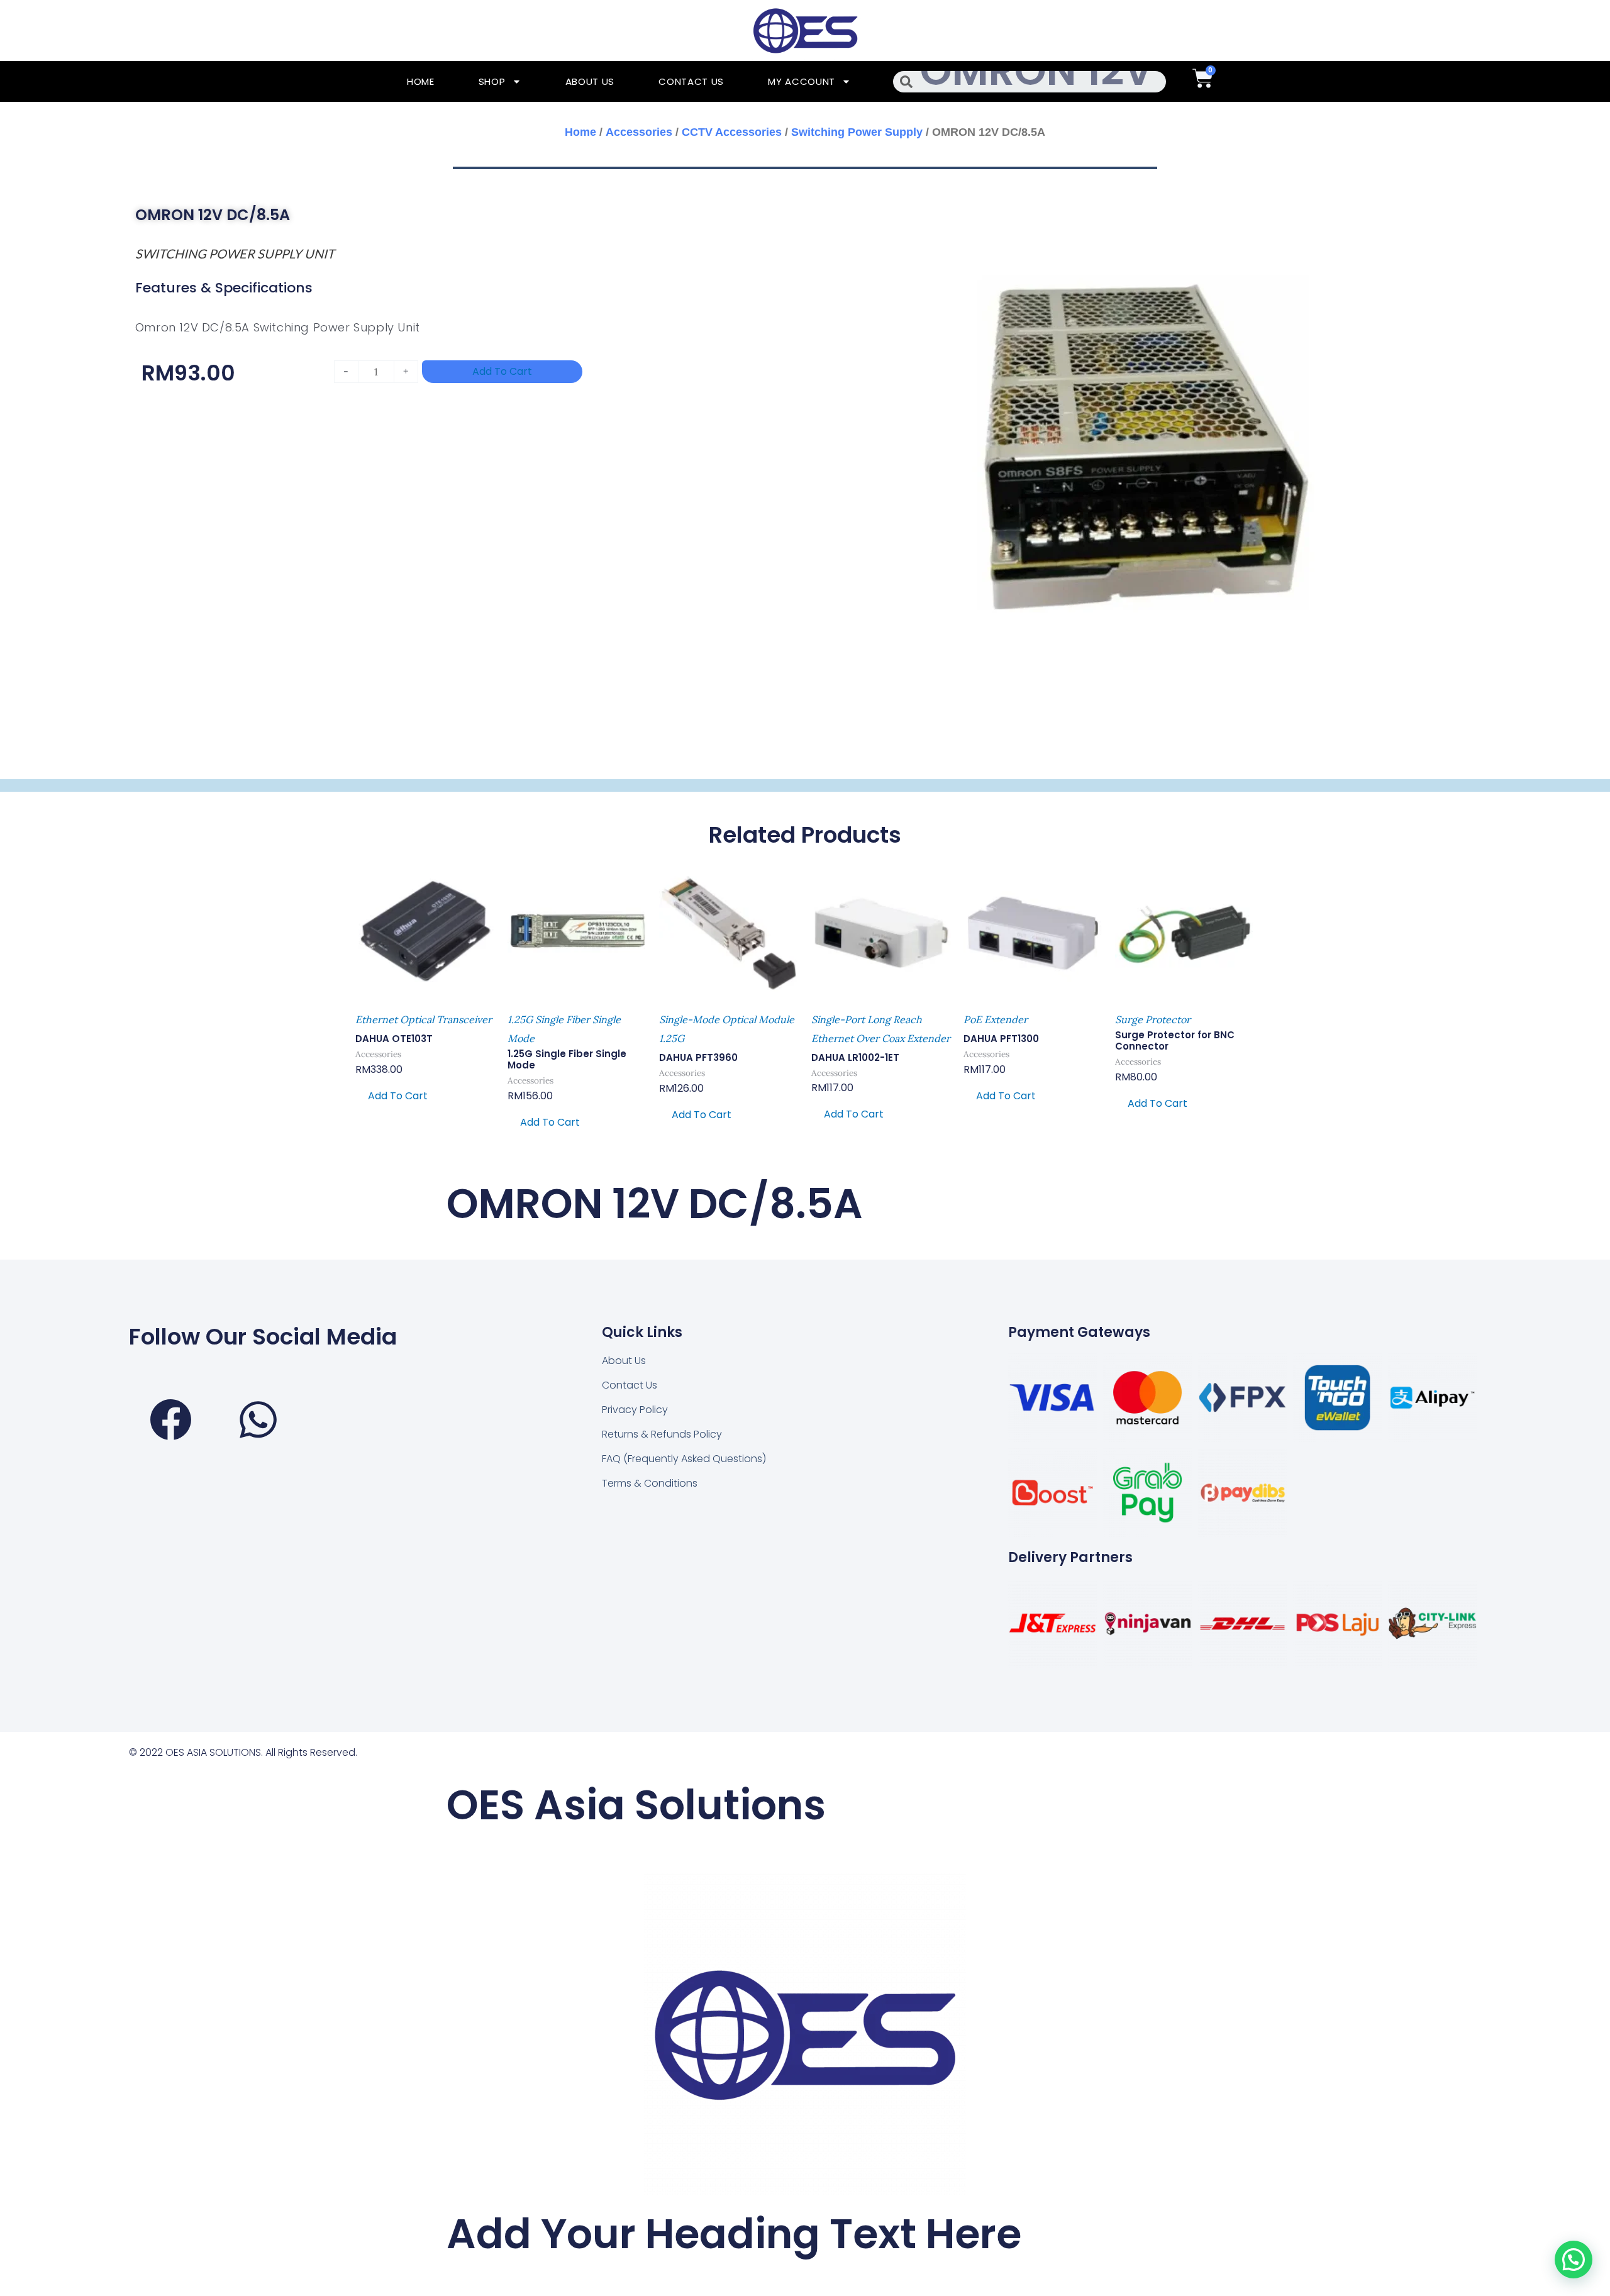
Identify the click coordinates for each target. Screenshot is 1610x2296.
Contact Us (691, 81)
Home (421, 81)
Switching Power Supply (857, 132)
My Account (802, 81)
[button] (1574, 2260)
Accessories (639, 132)
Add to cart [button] (398, 1096)
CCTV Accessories (732, 132)
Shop (492, 81)
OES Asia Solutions (636, 1805)
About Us (590, 81)
